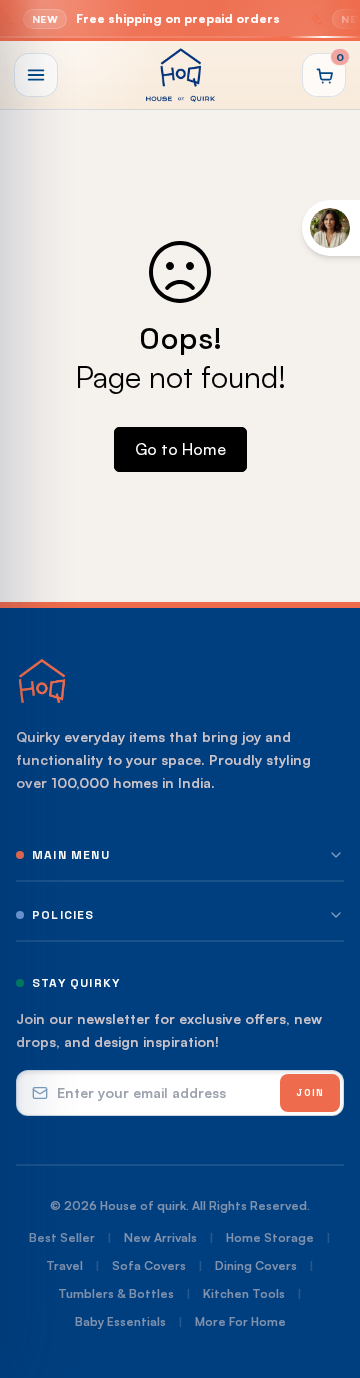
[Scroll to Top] (324, 1272)
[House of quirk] (180, 75)
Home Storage (270, 1237)
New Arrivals (160, 1237)
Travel (64, 1265)
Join (310, 1092)
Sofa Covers (149, 1265)
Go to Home (180, 449)
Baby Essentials (120, 1321)
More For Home (240, 1321)
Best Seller (62, 1237)
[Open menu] (36, 75)
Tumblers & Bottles (116, 1293)
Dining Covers (256, 1265)
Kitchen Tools (244, 1293)
